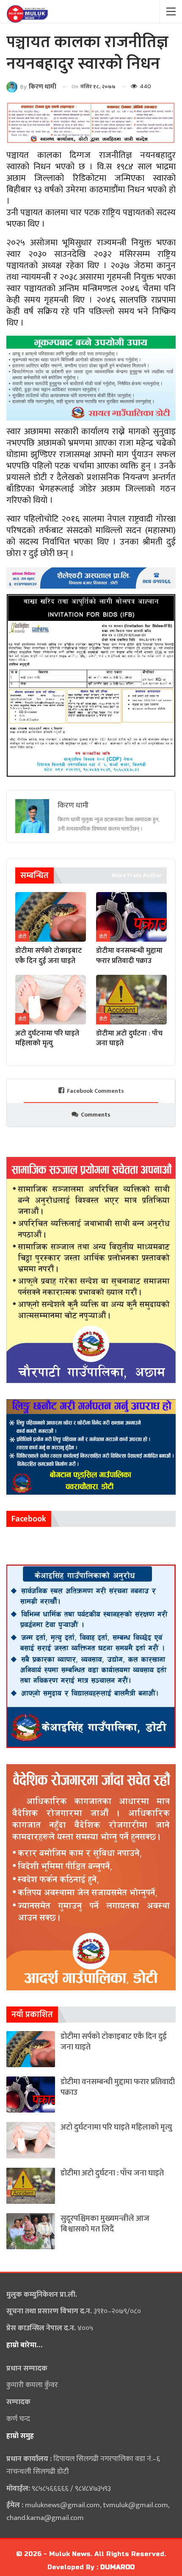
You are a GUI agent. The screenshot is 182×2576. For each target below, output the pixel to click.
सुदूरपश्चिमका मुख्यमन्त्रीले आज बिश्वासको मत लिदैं (105, 2224)
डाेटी (22, 937)
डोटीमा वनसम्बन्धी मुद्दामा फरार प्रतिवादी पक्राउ (118, 2087)
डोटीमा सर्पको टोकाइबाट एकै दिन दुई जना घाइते (114, 2042)
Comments (96, 1115)
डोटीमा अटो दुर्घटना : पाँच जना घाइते (112, 2173)
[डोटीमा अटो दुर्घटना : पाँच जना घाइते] (131, 1000)
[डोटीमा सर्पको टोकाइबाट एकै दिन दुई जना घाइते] (51, 917)
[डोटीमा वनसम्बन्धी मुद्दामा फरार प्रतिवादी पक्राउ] (131, 917)
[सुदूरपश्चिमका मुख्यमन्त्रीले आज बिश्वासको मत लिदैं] (31, 2231)
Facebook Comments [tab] (95, 1091)
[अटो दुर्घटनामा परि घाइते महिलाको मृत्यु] (51, 1000)
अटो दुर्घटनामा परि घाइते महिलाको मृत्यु (116, 2127)
